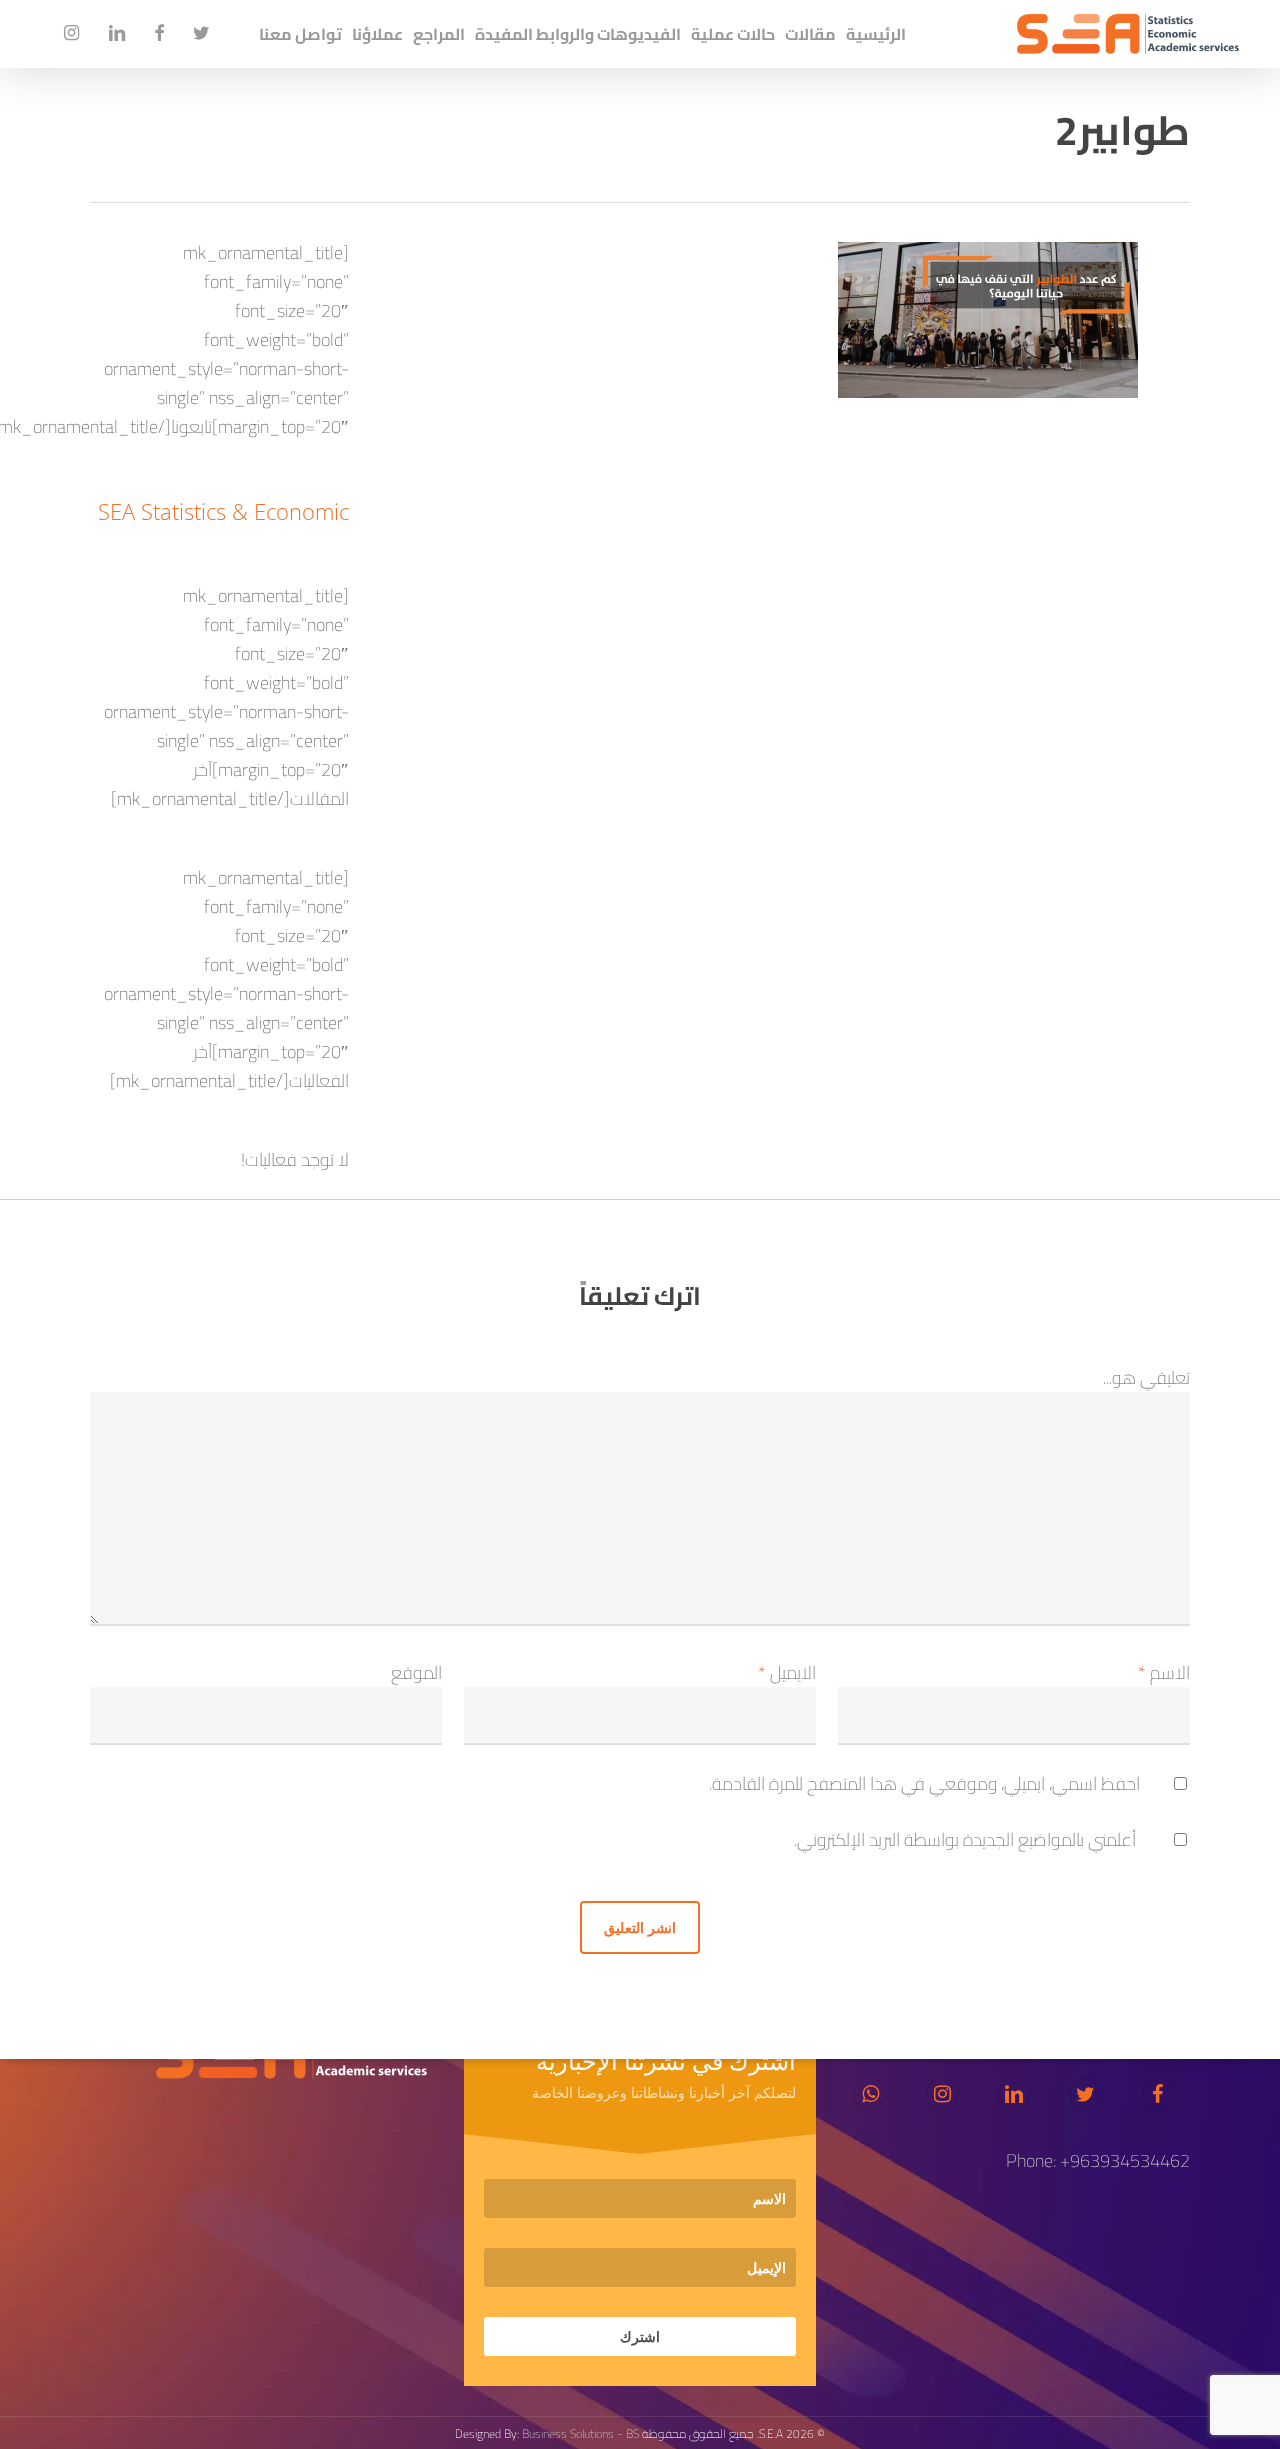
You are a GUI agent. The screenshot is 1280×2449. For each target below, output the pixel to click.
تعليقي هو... (1146, 1377)
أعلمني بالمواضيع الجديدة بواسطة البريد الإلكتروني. (965, 1839)
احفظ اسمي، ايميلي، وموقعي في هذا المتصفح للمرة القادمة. (924, 1783)
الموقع (416, 1672)
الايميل (787, 1672)
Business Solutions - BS (580, 2433)
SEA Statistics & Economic (223, 511)
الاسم (1164, 1672)
